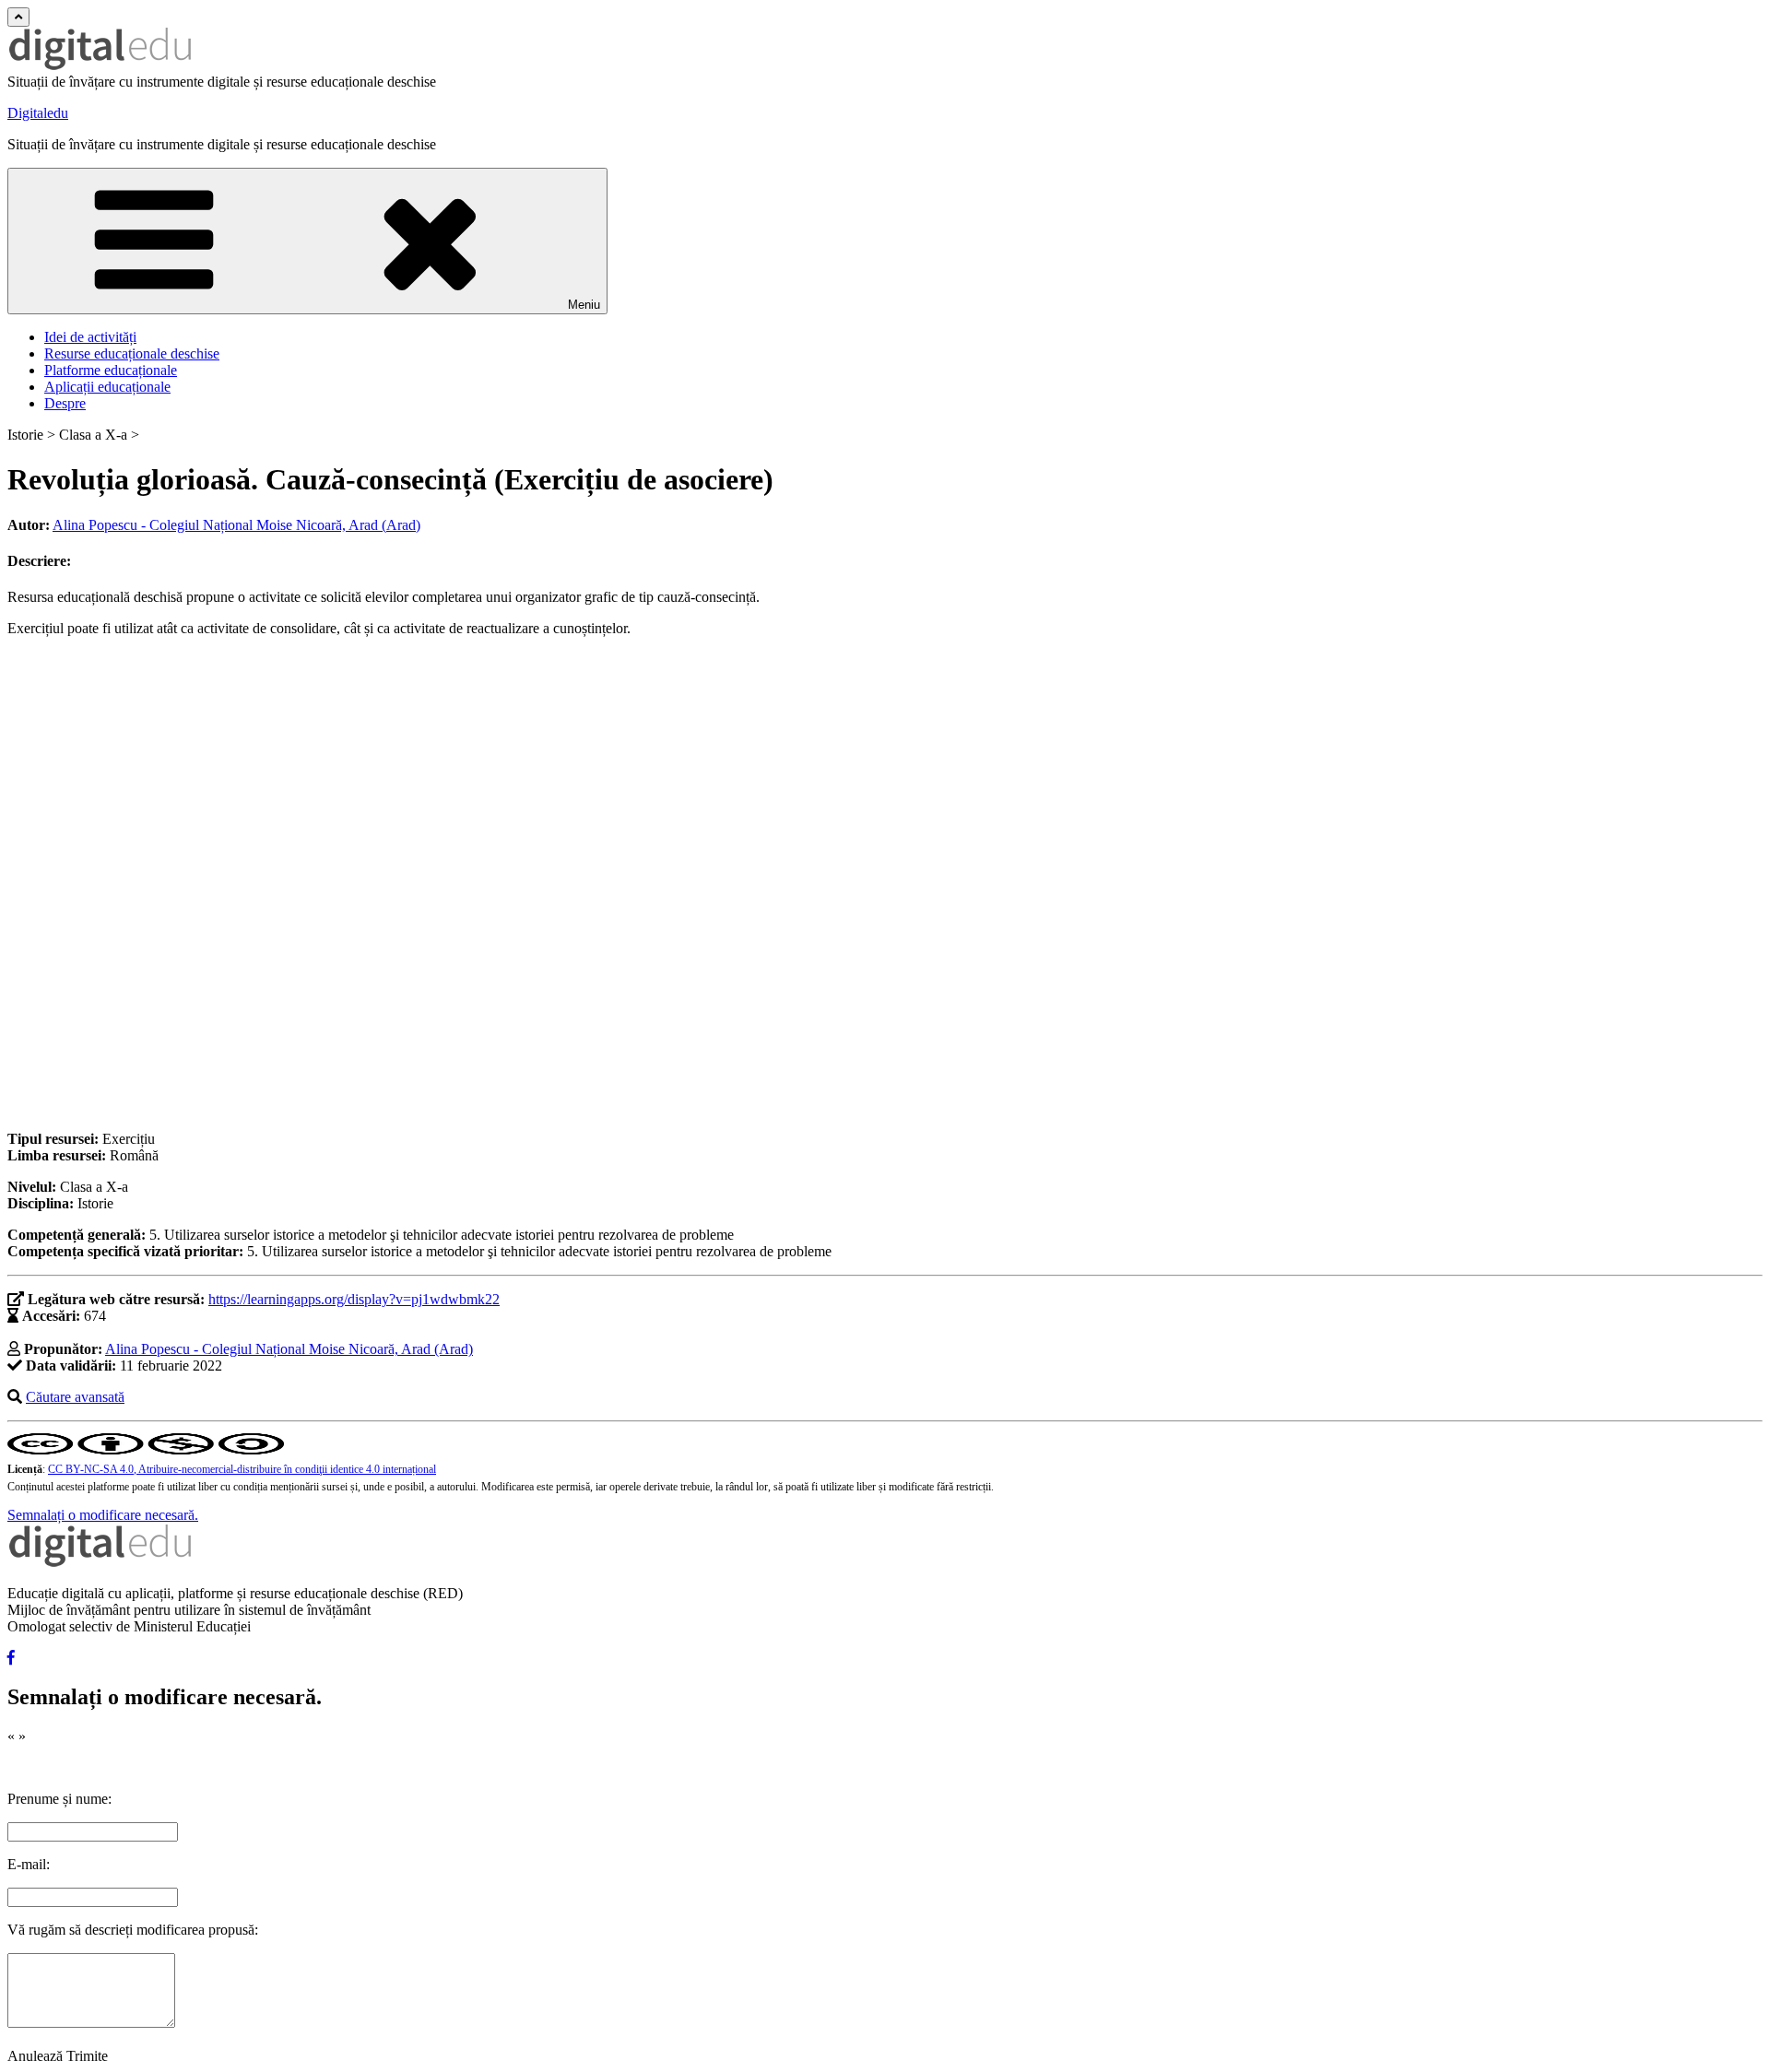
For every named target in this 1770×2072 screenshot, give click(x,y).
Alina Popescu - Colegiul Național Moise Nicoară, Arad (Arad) (236, 525)
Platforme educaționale (111, 370)
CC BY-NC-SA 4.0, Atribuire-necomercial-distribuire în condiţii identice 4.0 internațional (242, 1469)
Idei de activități (90, 337)
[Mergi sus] (18, 17)
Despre (65, 403)
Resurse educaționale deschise (132, 353)
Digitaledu (38, 113)
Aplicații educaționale (107, 387)
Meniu (584, 305)
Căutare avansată (75, 1397)
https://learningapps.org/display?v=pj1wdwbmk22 (354, 1299)
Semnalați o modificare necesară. (103, 1515)
